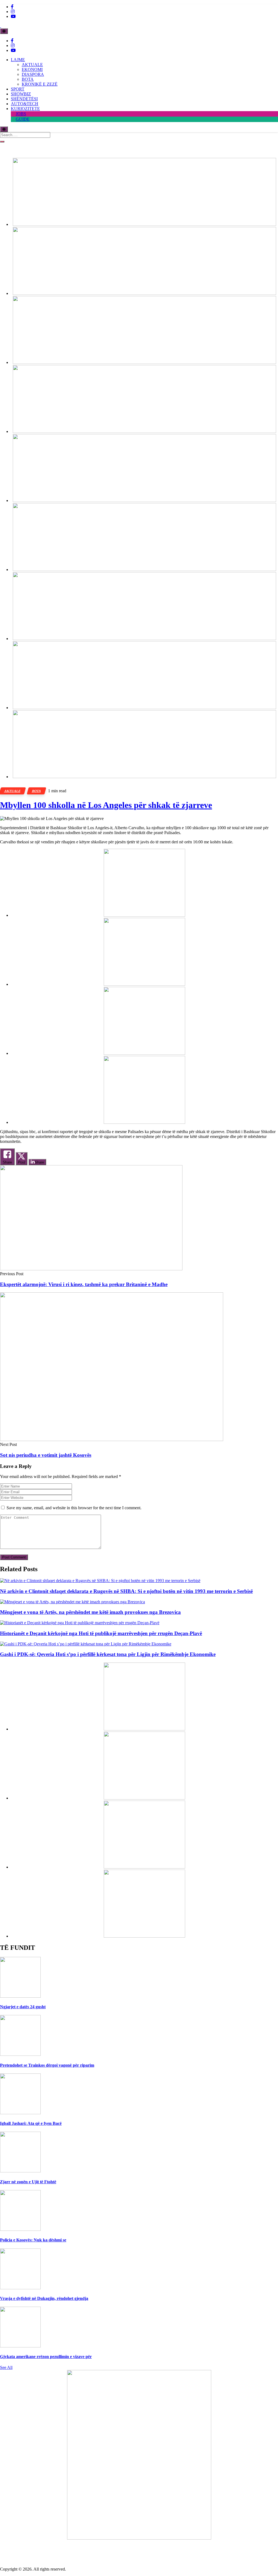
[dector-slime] (144, 362)
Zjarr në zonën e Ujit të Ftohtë (28, 2182)
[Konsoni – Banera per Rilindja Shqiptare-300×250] (144, 1053)
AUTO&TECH (25, 104)
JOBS (21, 114)
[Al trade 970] (144, 224)
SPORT (18, 89)
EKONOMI (32, 69)
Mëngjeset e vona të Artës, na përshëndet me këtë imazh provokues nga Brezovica (90, 1612)
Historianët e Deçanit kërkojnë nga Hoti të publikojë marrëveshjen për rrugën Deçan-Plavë (101, 1633)
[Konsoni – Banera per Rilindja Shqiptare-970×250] (144, 639)
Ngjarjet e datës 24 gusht (23, 2007)
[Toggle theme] (4, 31)
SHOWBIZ (21, 94)
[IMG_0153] (144, 1122)
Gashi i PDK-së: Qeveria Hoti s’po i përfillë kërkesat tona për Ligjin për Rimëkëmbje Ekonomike (108, 1654)
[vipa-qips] (144, 777)
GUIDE (23, 119)
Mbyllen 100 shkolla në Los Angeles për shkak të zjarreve (106, 805)
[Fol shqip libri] (139, 2538)
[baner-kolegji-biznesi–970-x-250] (144, 570)
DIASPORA (33, 74)
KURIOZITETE (25, 109)
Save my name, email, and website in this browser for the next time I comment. (74, 1508)
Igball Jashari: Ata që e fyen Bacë (31, 2123)
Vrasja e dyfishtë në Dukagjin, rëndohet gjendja (44, 2298)
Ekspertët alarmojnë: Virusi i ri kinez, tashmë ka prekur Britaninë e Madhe (84, 1284)
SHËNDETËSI (24, 99)
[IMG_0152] (144, 708)
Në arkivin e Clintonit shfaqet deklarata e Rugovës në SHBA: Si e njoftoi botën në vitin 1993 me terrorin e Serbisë (126, 1591)
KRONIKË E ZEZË (40, 84)
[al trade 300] (144, 915)
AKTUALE (32, 65)
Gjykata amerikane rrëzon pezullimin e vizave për (46, 2357)
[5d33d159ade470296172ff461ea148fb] (144, 431)
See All (6, 2367)
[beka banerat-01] (144, 293)
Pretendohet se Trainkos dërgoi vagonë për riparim (47, 2065)
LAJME (18, 60)
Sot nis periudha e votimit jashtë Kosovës (46, 1455)
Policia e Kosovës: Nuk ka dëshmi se (33, 2240)
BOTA (28, 79)
